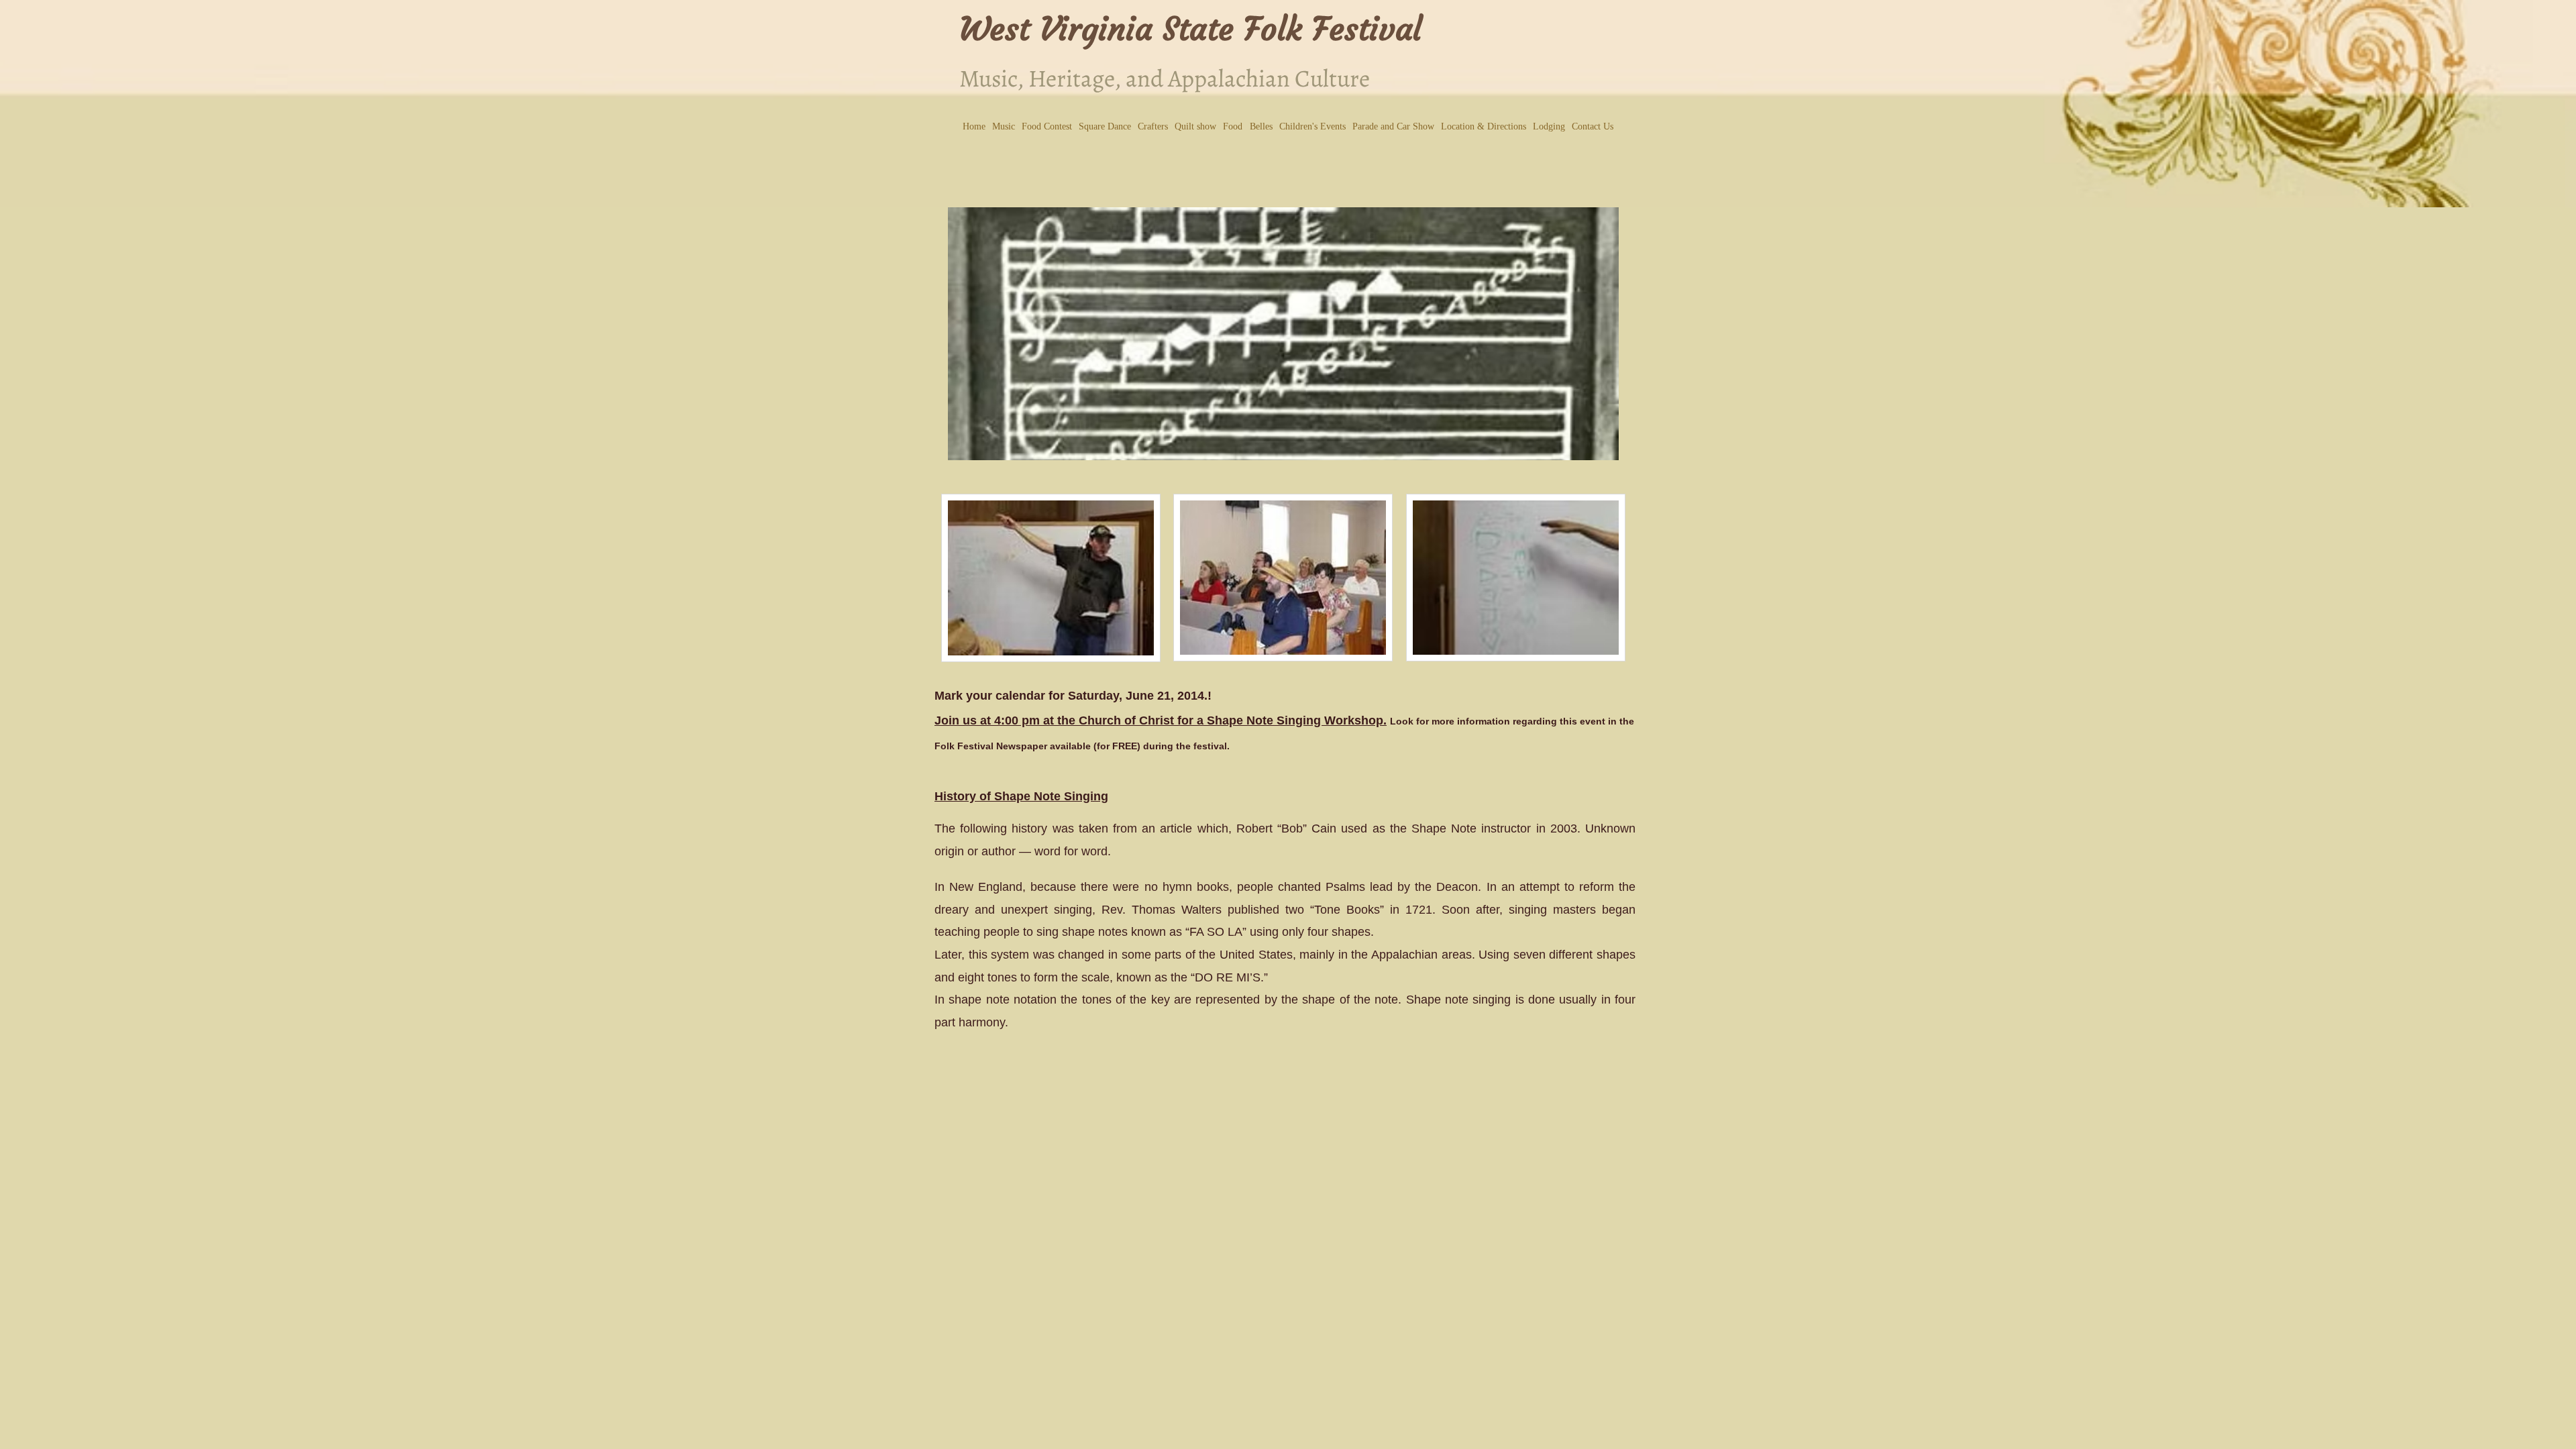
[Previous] (967, 334)
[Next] (1600, 334)
